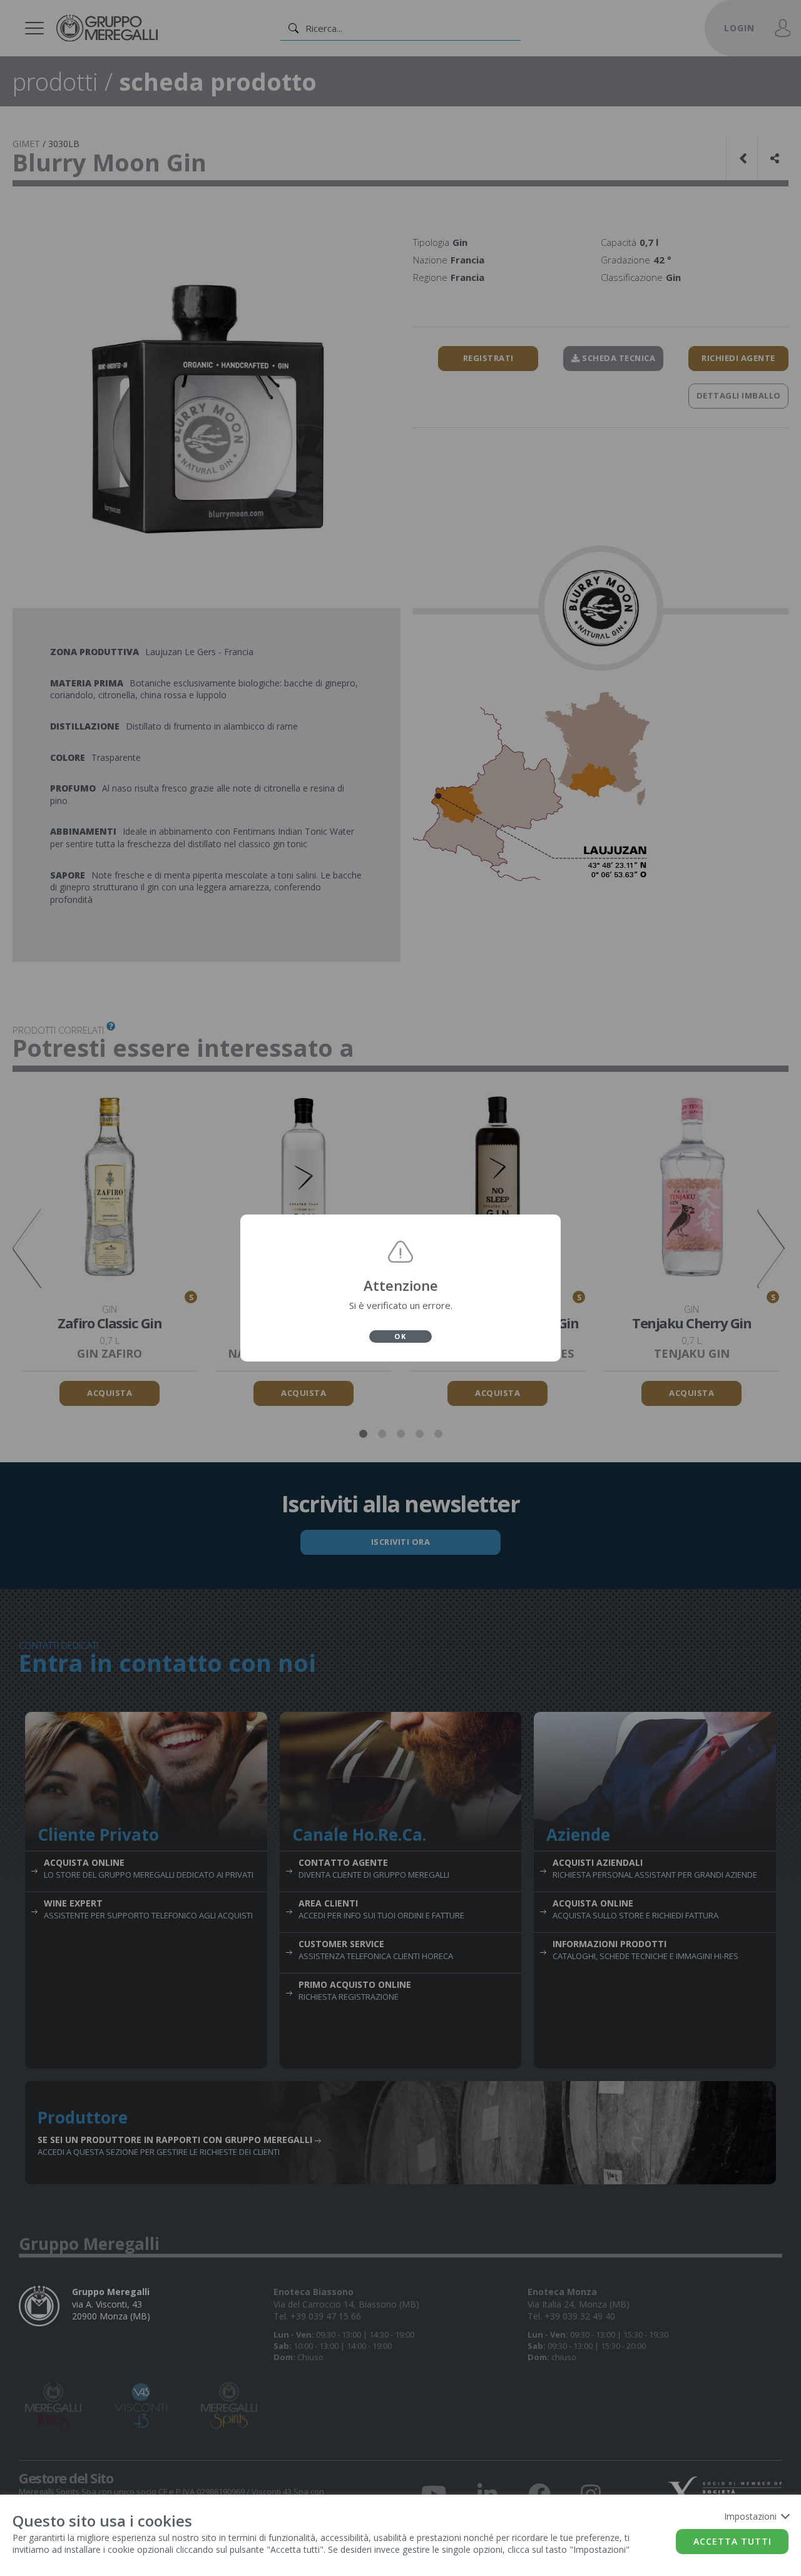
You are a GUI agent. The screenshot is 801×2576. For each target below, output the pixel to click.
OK (400, 1336)
